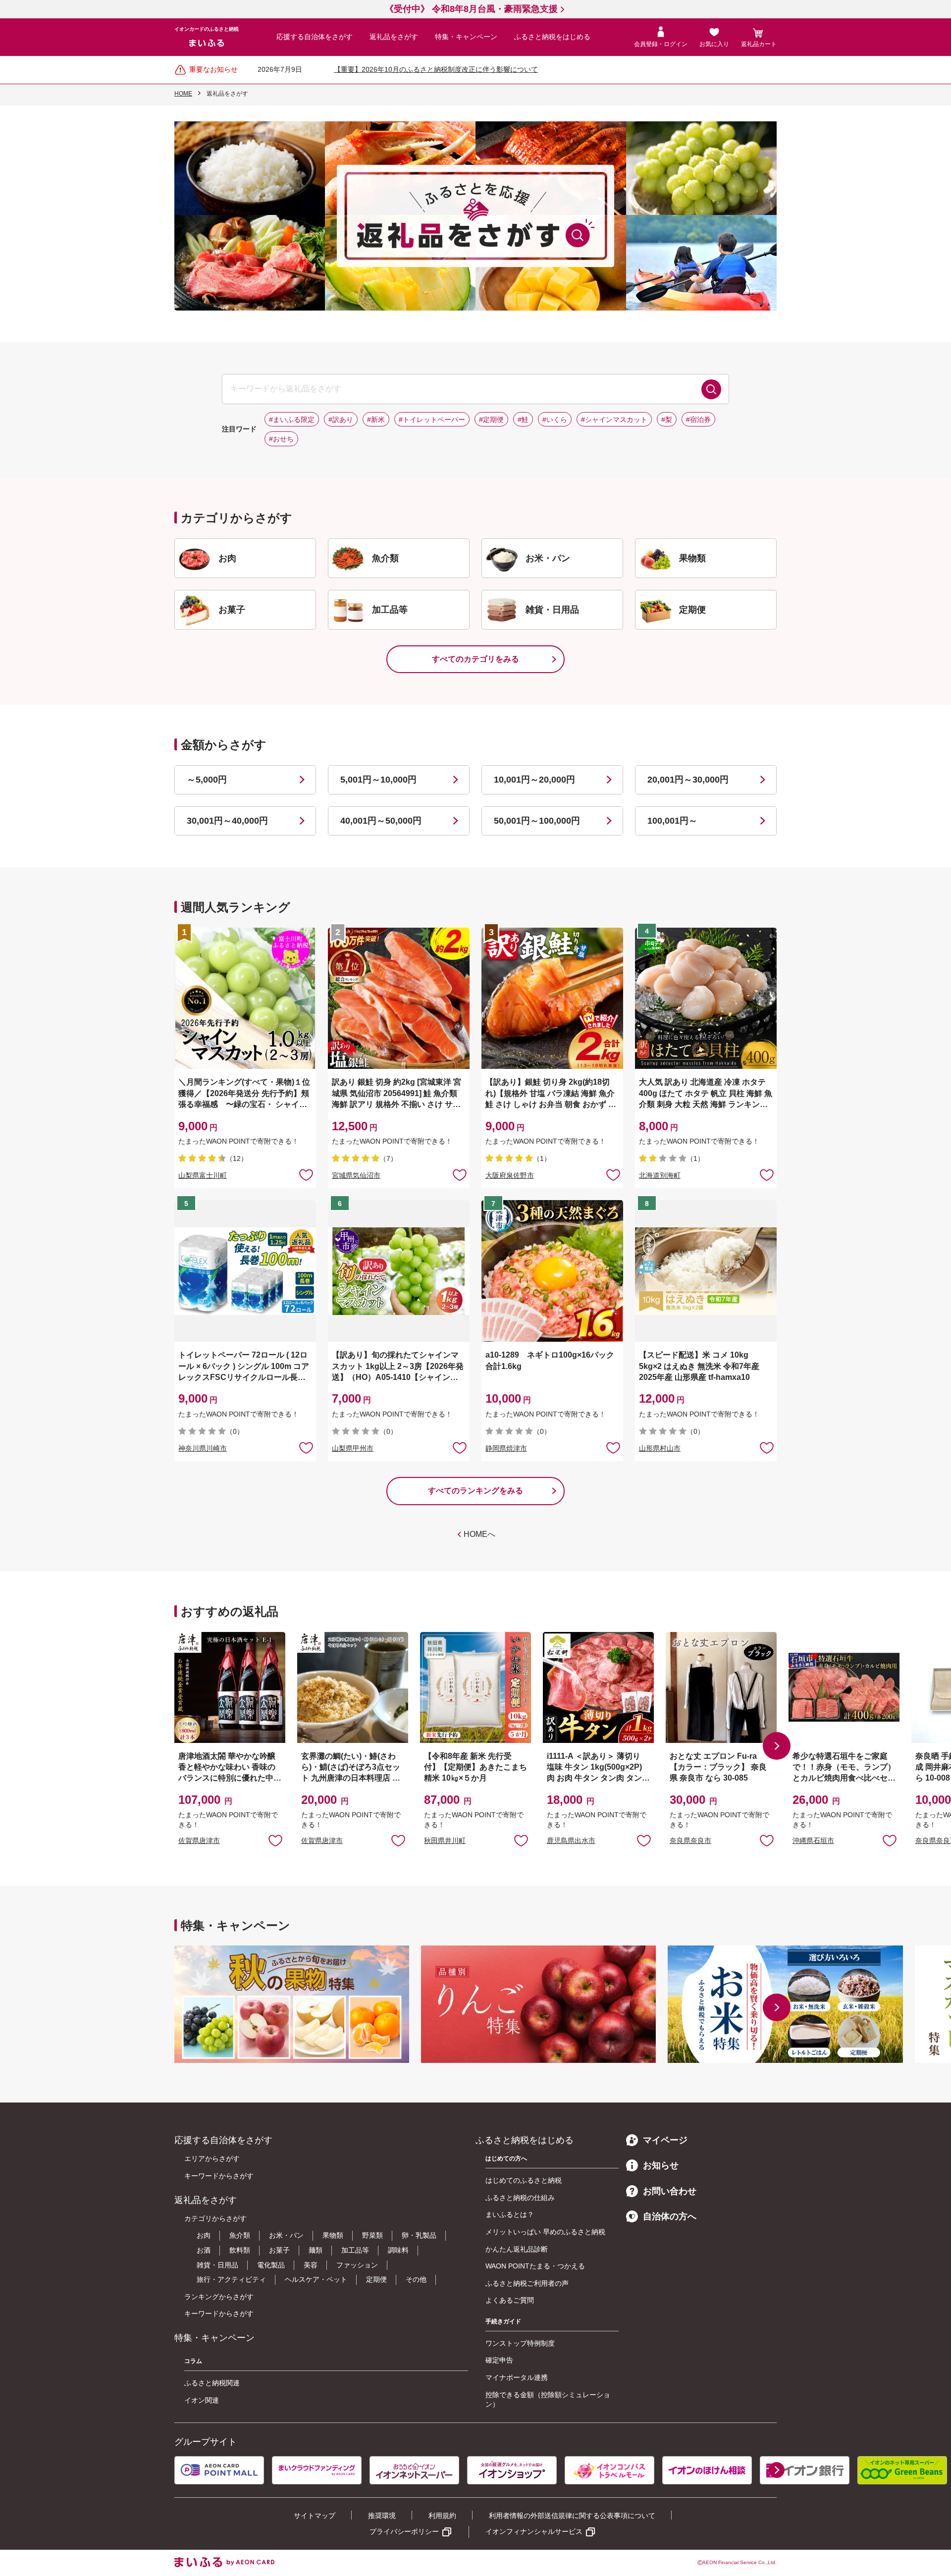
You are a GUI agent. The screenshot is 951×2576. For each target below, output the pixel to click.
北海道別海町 (660, 1175)
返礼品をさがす (394, 37)
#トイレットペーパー (432, 420)
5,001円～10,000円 (378, 780)
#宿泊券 (698, 420)
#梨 (667, 420)
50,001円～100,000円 (537, 821)
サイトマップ (315, 2516)
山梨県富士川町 (203, 1175)
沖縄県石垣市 (813, 1840)
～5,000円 (207, 780)
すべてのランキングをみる (475, 1491)
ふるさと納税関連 (212, 2383)
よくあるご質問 (510, 2300)
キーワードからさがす (219, 2176)
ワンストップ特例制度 (520, 2343)
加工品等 (355, 2250)
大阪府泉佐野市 (510, 1175)
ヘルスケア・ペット (316, 2279)
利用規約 (442, 2516)
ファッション (357, 2265)
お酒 (204, 2250)
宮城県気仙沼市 (356, 1175)
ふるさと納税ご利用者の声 (527, 2283)
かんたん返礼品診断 (517, 2249)
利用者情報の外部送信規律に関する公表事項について (572, 2516)
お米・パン (286, 2235)
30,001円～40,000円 (227, 821)
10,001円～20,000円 (534, 780)
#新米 (376, 420)
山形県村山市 (660, 1448)
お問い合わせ (670, 2191)
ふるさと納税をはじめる (552, 37)
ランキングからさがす (219, 2297)
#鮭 (523, 420)
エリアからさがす (212, 2158)
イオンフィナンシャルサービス (534, 2531)
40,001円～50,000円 (381, 821)
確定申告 (499, 2360)
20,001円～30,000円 (688, 780)
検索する (711, 389)
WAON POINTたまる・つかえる (535, 2266)
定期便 (376, 2279)
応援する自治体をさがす (315, 37)
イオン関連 (202, 2400)
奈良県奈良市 (690, 1840)
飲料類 (240, 2250)
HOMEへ (479, 1534)
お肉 (204, 2235)
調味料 (398, 2250)
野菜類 (372, 2235)
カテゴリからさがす (215, 2218)
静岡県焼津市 (506, 1448)
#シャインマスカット (614, 420)
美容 (311, 2265)
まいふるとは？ (510, 2214)
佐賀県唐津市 (199, 1840)
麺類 (316, 2250)
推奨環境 (382, 2516)
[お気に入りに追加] (306, 1174)
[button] (777, 1746)
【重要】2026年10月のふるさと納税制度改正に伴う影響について (436, 69)
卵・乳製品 (419, 2235)
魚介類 (240, 2235)
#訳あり (341, 420)
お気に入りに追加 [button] (306, 1174)
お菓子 (279, 2250)
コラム (193, 2361)
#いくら (555, 420)
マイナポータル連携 (517, 2377)
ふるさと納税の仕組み (520, 2198)
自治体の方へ (670, 2216)
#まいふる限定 (292, 420)
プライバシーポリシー (404, 2531)
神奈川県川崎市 (203, 1448)
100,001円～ (672, 821)
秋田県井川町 (445, 1840)
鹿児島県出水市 (571, 1840)
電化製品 (271, 2265)
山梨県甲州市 (353, 1448)
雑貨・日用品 (217, 2265)
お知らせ (661, 2165)
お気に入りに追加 (275, 1840)
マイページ (665, 2140)
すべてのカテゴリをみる (475, 659)
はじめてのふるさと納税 (524, 2180)
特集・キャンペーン (466, 37)
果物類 (333, 2235)
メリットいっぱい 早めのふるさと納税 (545, 2232)
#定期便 (491, 420)
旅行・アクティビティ (231, 2279)
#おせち (281, 439)
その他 (416, 2279)
